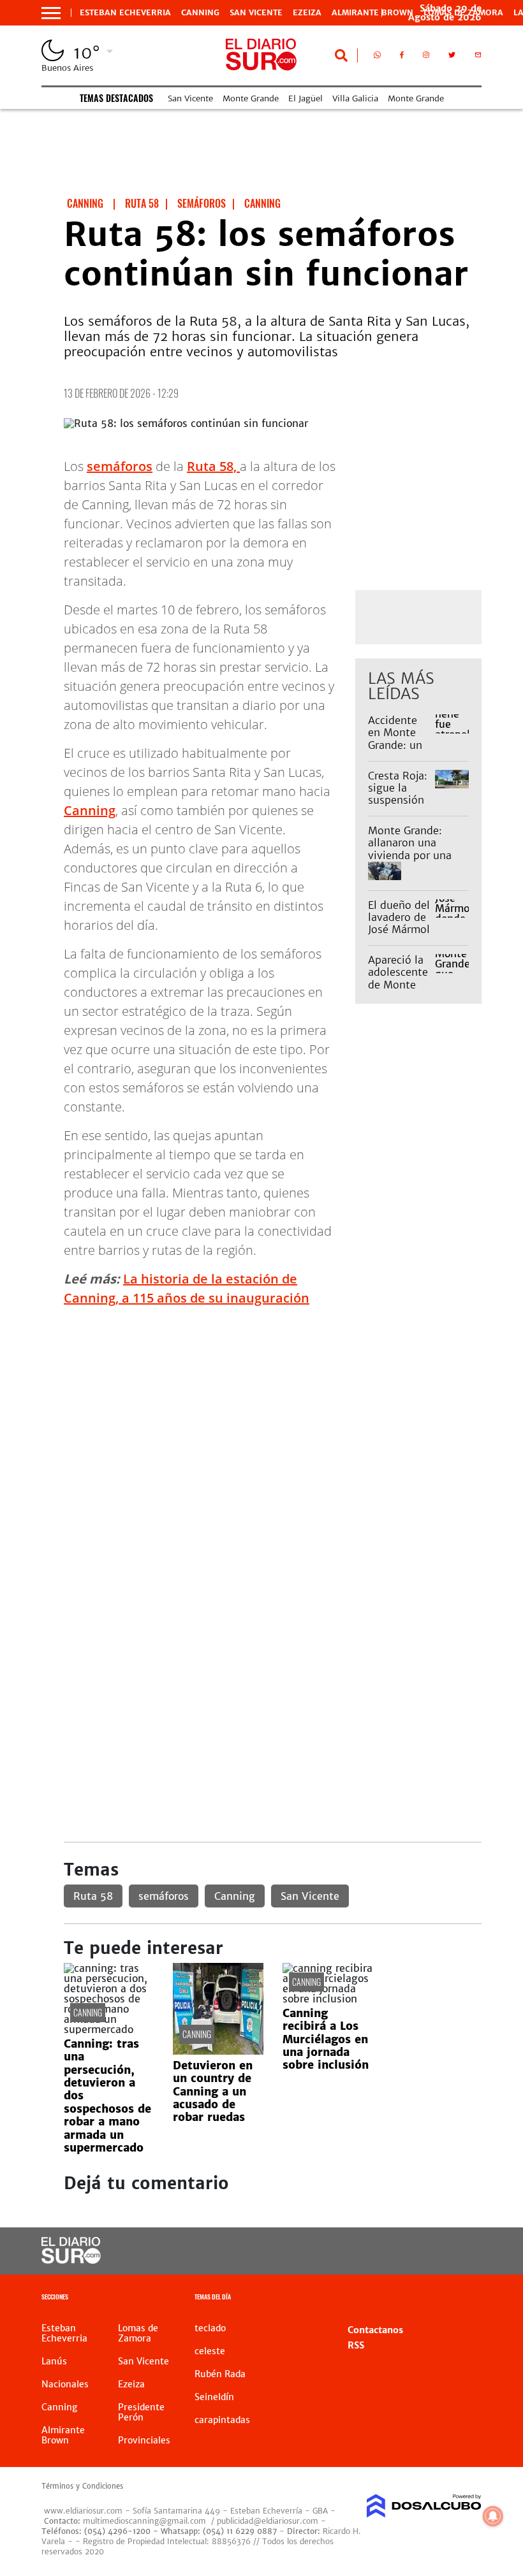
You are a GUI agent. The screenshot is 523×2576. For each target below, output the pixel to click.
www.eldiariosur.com (83, 2511)
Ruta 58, (213, 466)
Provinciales (144, 2440)
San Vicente (256, 13)
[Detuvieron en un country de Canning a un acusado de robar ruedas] (218, 2051)
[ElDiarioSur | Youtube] (461, 2251)
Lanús (54, 2361)
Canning (200, 13)
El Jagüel (306, 98)
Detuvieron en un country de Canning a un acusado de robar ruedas (213, 2092)
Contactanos (375, 2330)
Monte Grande (251, 98)
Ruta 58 (93, 1896)
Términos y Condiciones (82, 2486)
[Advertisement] (273, 1407)
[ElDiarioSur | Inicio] (467, 2298)
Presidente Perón (141, 2412)
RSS (356, 2345)
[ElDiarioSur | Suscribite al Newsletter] (478, 57)
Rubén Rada (220, 2374)
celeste (210, 2351)
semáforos (120, 466)
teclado (210, 2328)
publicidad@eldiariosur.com (268, 2521)
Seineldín (214, 2397)
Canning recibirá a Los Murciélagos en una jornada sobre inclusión (326, 2039)
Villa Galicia (355, 98)
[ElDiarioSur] (71, 2260)
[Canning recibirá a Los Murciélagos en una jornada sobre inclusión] (328, 1999)
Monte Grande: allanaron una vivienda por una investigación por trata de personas (412, 855)
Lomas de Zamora (138, 2333)
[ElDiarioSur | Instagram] (426, 57)
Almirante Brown (372, 13)
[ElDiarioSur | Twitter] (452, 57)
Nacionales (65, 2384)
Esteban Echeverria (125, 13)
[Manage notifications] (493, 2516)
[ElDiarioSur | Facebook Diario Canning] (402, 57)
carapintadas (222, 2420)
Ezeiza (307, 13)
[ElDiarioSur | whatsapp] (377, 57)
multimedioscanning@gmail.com (144, 2521)
